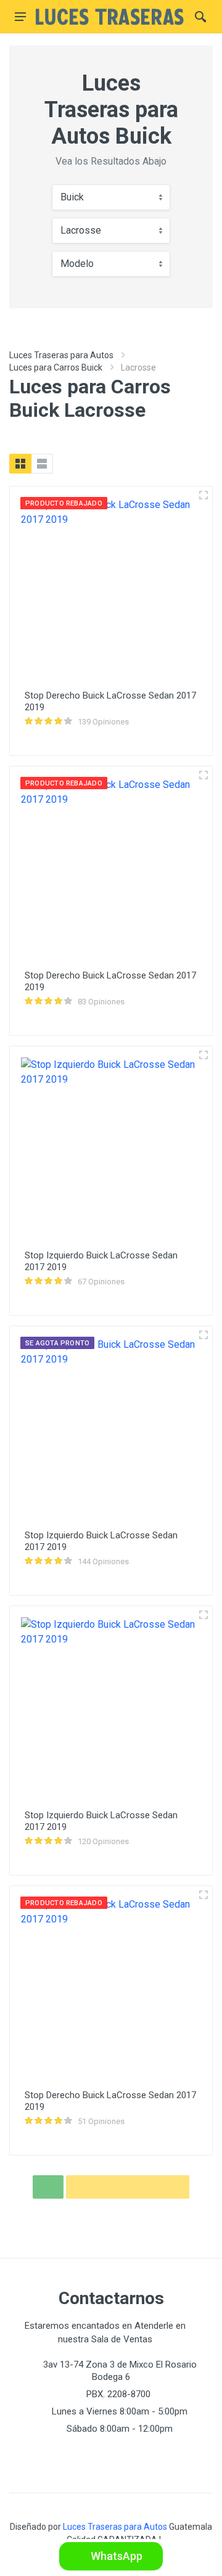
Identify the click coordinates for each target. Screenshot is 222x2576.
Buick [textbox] (72, 197)
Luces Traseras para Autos (61, 355)
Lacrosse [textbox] (81, 230)
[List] (42, 464)
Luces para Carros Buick (56, 367)
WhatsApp (115, 2556)
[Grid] (20, 464)
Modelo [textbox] (77, 264)
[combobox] (111, 197)
